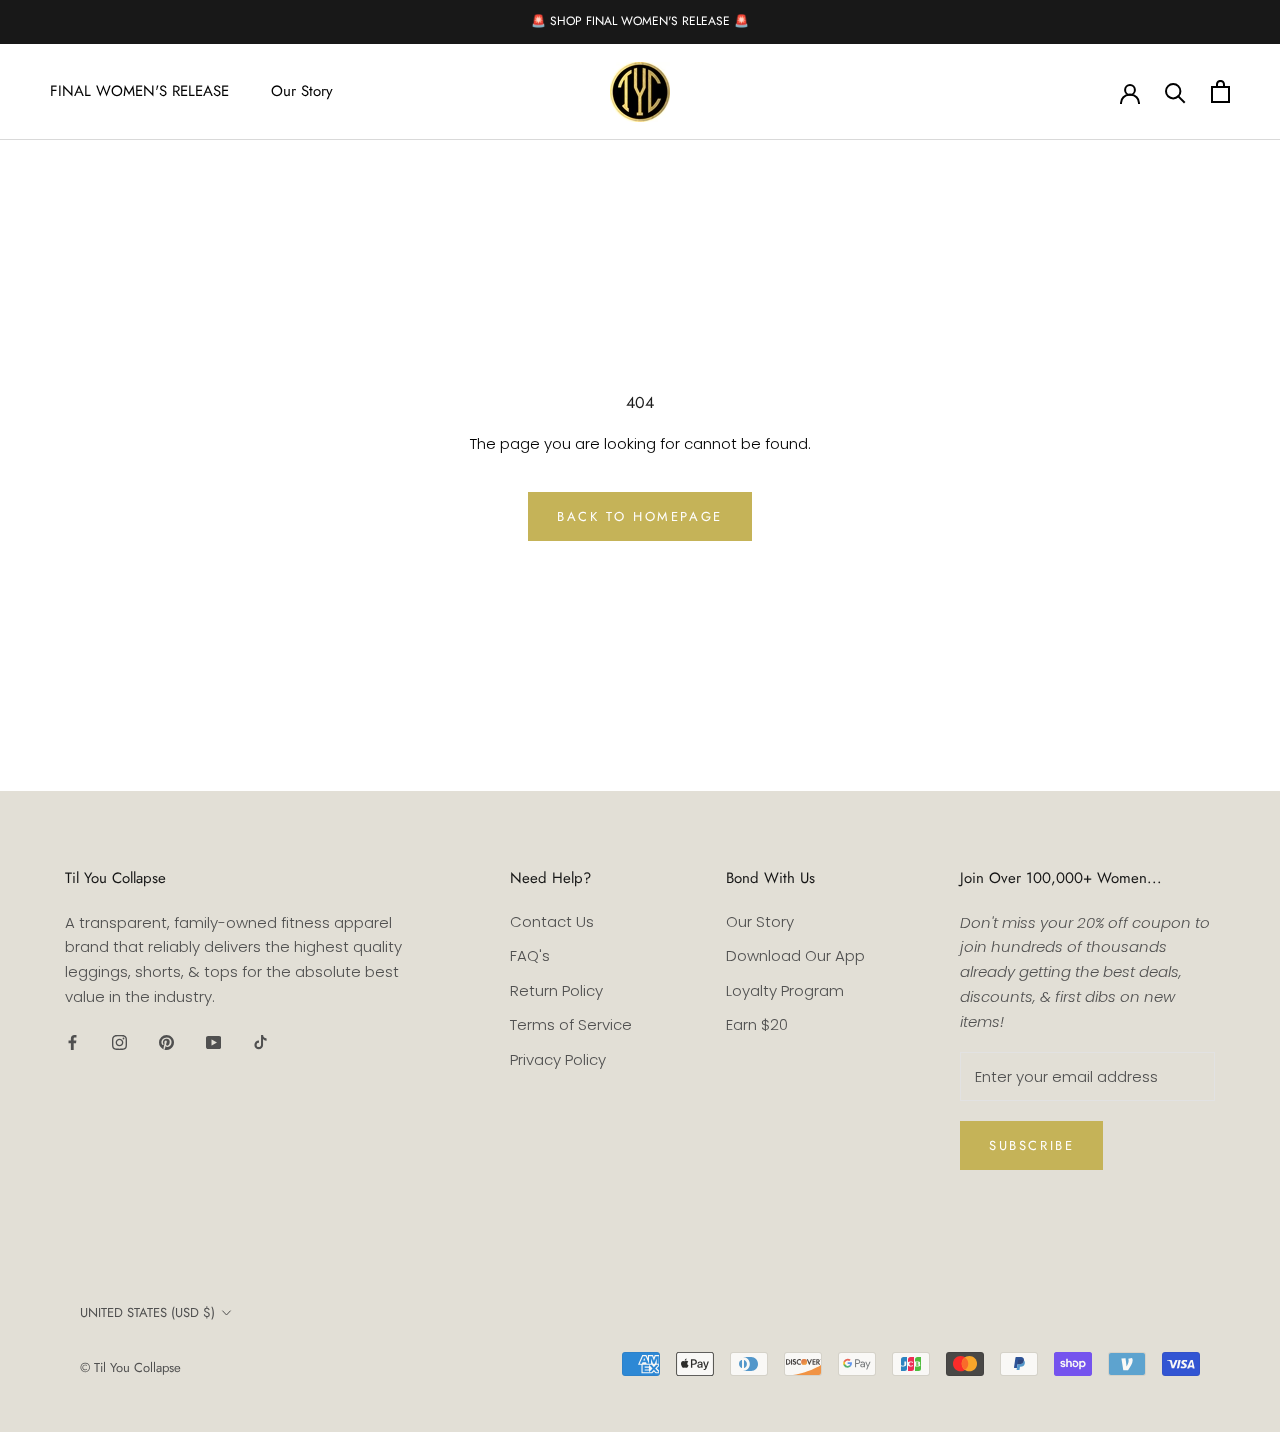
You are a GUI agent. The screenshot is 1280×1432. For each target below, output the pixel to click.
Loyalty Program (785, 990)
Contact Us (552, 921)
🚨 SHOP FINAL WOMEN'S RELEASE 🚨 (640, 21)
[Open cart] (1220, 91)
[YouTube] (213, 1042)
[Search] (1175, 91)
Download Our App (795, 955)
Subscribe (1031, 1145)
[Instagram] (119, 1042)
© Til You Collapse (130, 1367)
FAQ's (530, 955)
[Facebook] (72, 1042)
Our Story (302, 91)
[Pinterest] (166, 1042)
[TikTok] (260, 1042)
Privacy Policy (558, 1059)
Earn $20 (757, 1024)
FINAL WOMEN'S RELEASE (139, 91)
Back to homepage (640, 516)
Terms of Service (571, 1024)
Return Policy (556, 990)
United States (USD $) (147, 1312)
